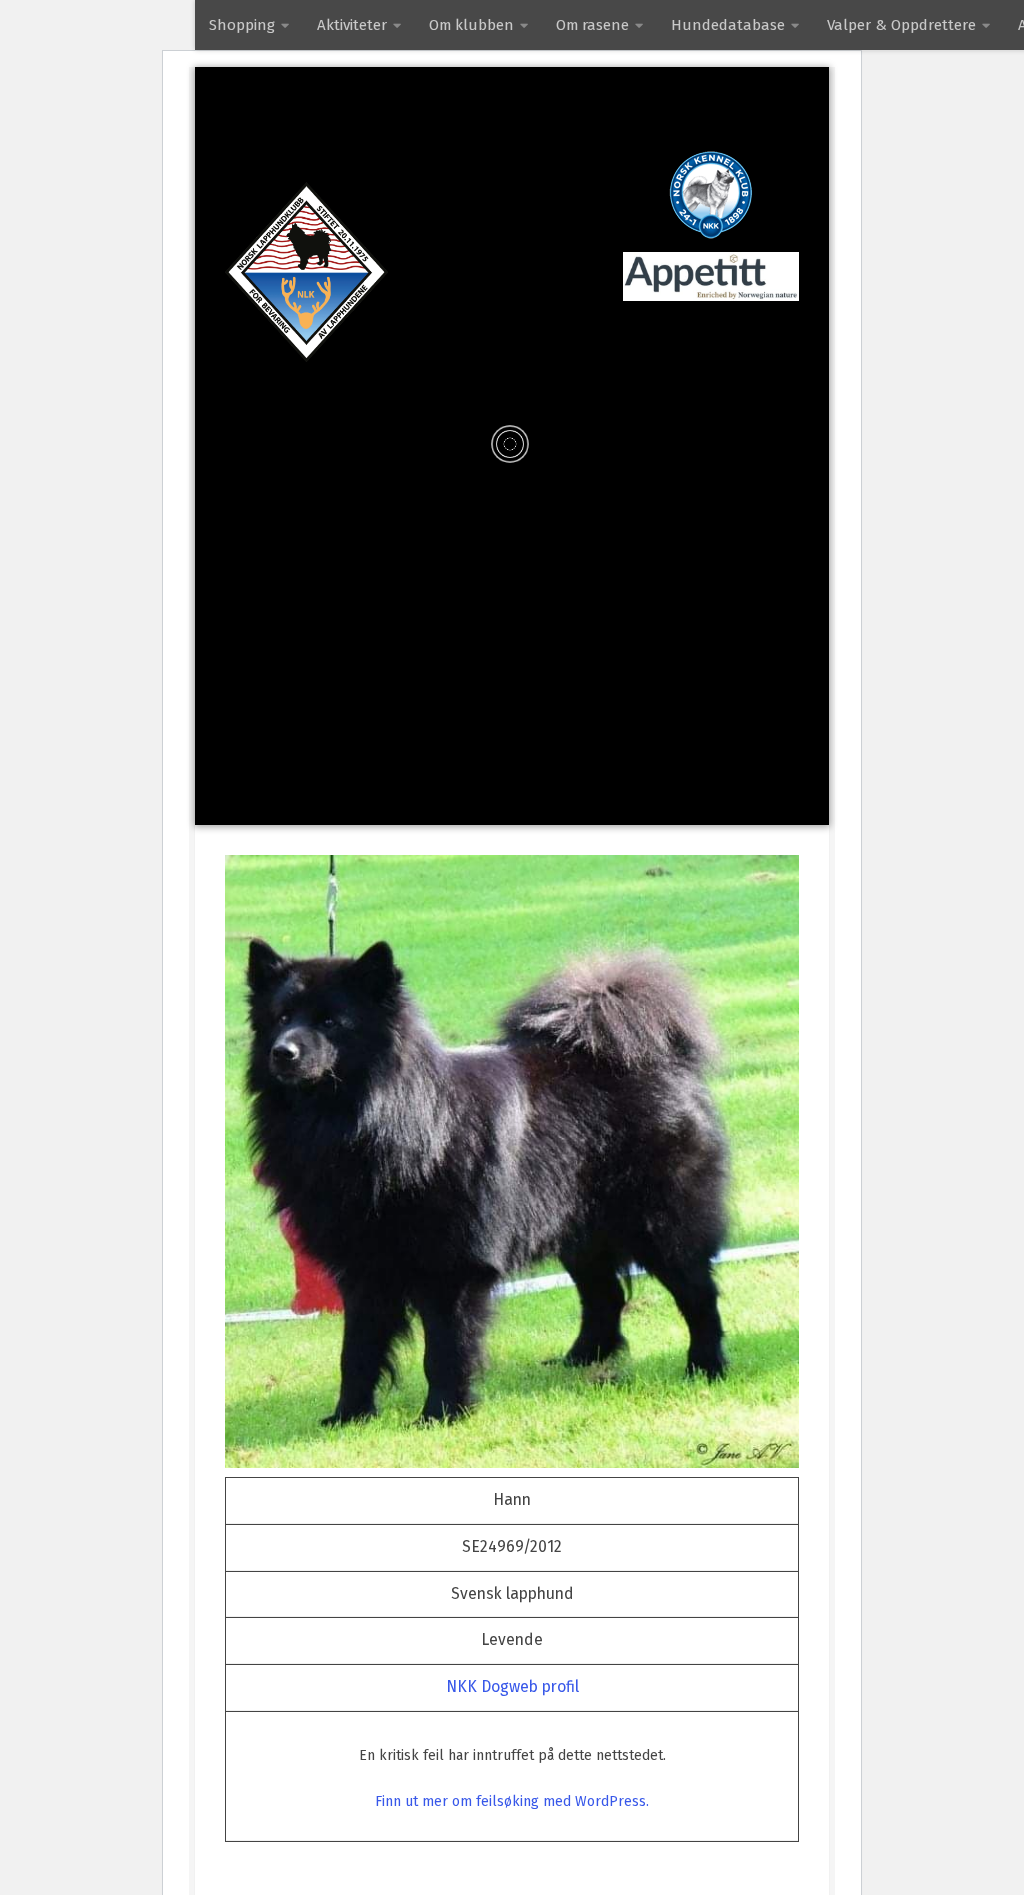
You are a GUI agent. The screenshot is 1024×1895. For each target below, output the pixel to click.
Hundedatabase (728, 25)
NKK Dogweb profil (512, 1686)
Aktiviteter (352, 25)
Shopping (242, 25)
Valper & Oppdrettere (901, 25)
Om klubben (471, 25)
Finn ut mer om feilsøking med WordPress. (512, 1801)
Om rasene (592, 25)
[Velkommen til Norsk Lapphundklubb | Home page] (306, 272)
